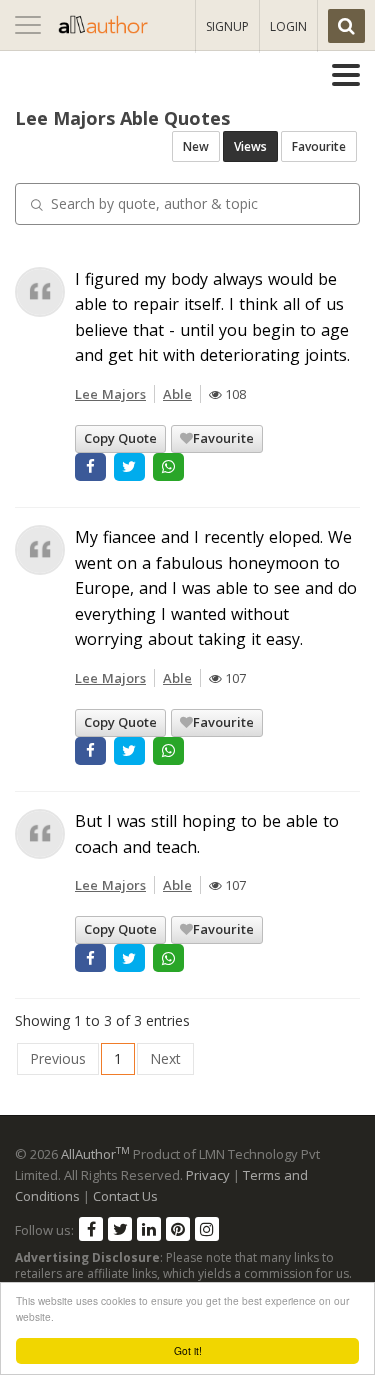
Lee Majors (110, 394)
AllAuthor (95, 1154)
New (196, 146)
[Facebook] (91, 1229)
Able (177, 394)
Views (250, 146)
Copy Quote (120, 438)
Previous (58, 1058)
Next (165, 1058)
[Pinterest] (178, 1229)
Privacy (208, 1175)
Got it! (188, 1350)
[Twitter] (120, 1229)
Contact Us (125, 1196)
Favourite (319, 146)
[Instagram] (207, 1229)
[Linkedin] (149, 1229)
